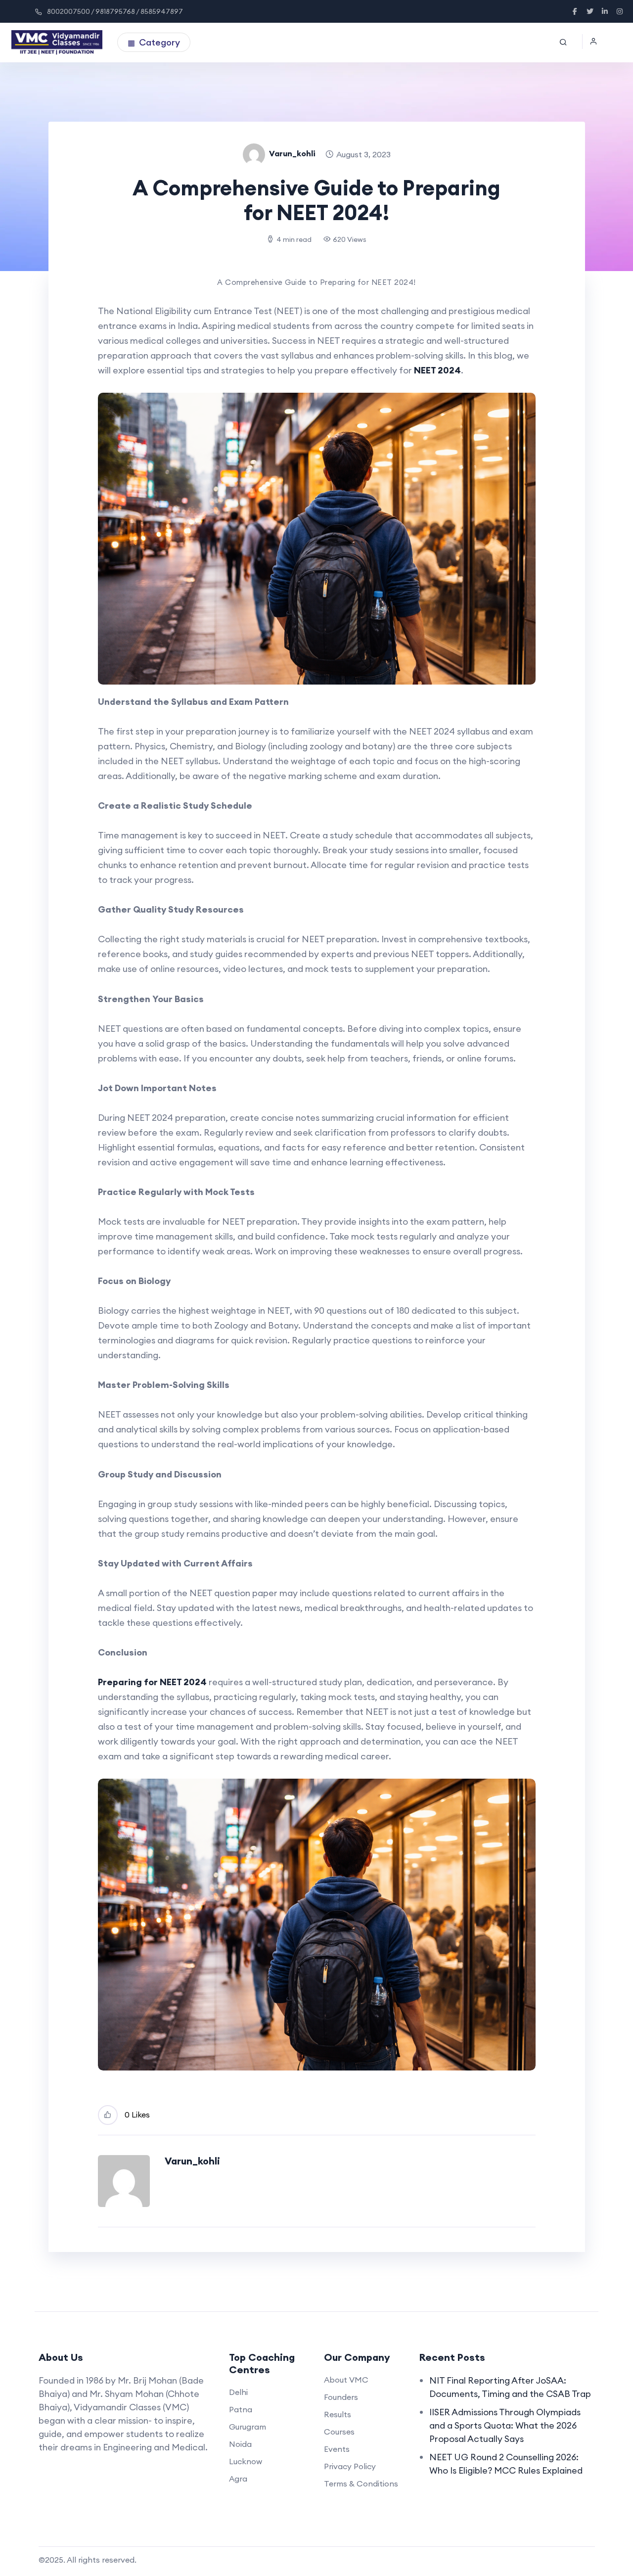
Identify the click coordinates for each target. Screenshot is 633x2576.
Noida (240, 2444)
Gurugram (248, 2427)
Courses (339, 2432)
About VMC (346, 2380)
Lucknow (246, 2461)
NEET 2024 (437, 370)
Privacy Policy (350, 2466)
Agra (238, 2479)
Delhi (238, 2392)
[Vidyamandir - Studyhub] (57, 43)
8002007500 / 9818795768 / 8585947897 (115, 11)
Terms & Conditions (361, 2484)
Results (338, 2414)
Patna (241, 2409)
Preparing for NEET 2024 (152, 1682)
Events (337, 2449)
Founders (341, 2397)
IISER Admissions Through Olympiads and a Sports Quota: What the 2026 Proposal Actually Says (505, 2425)
